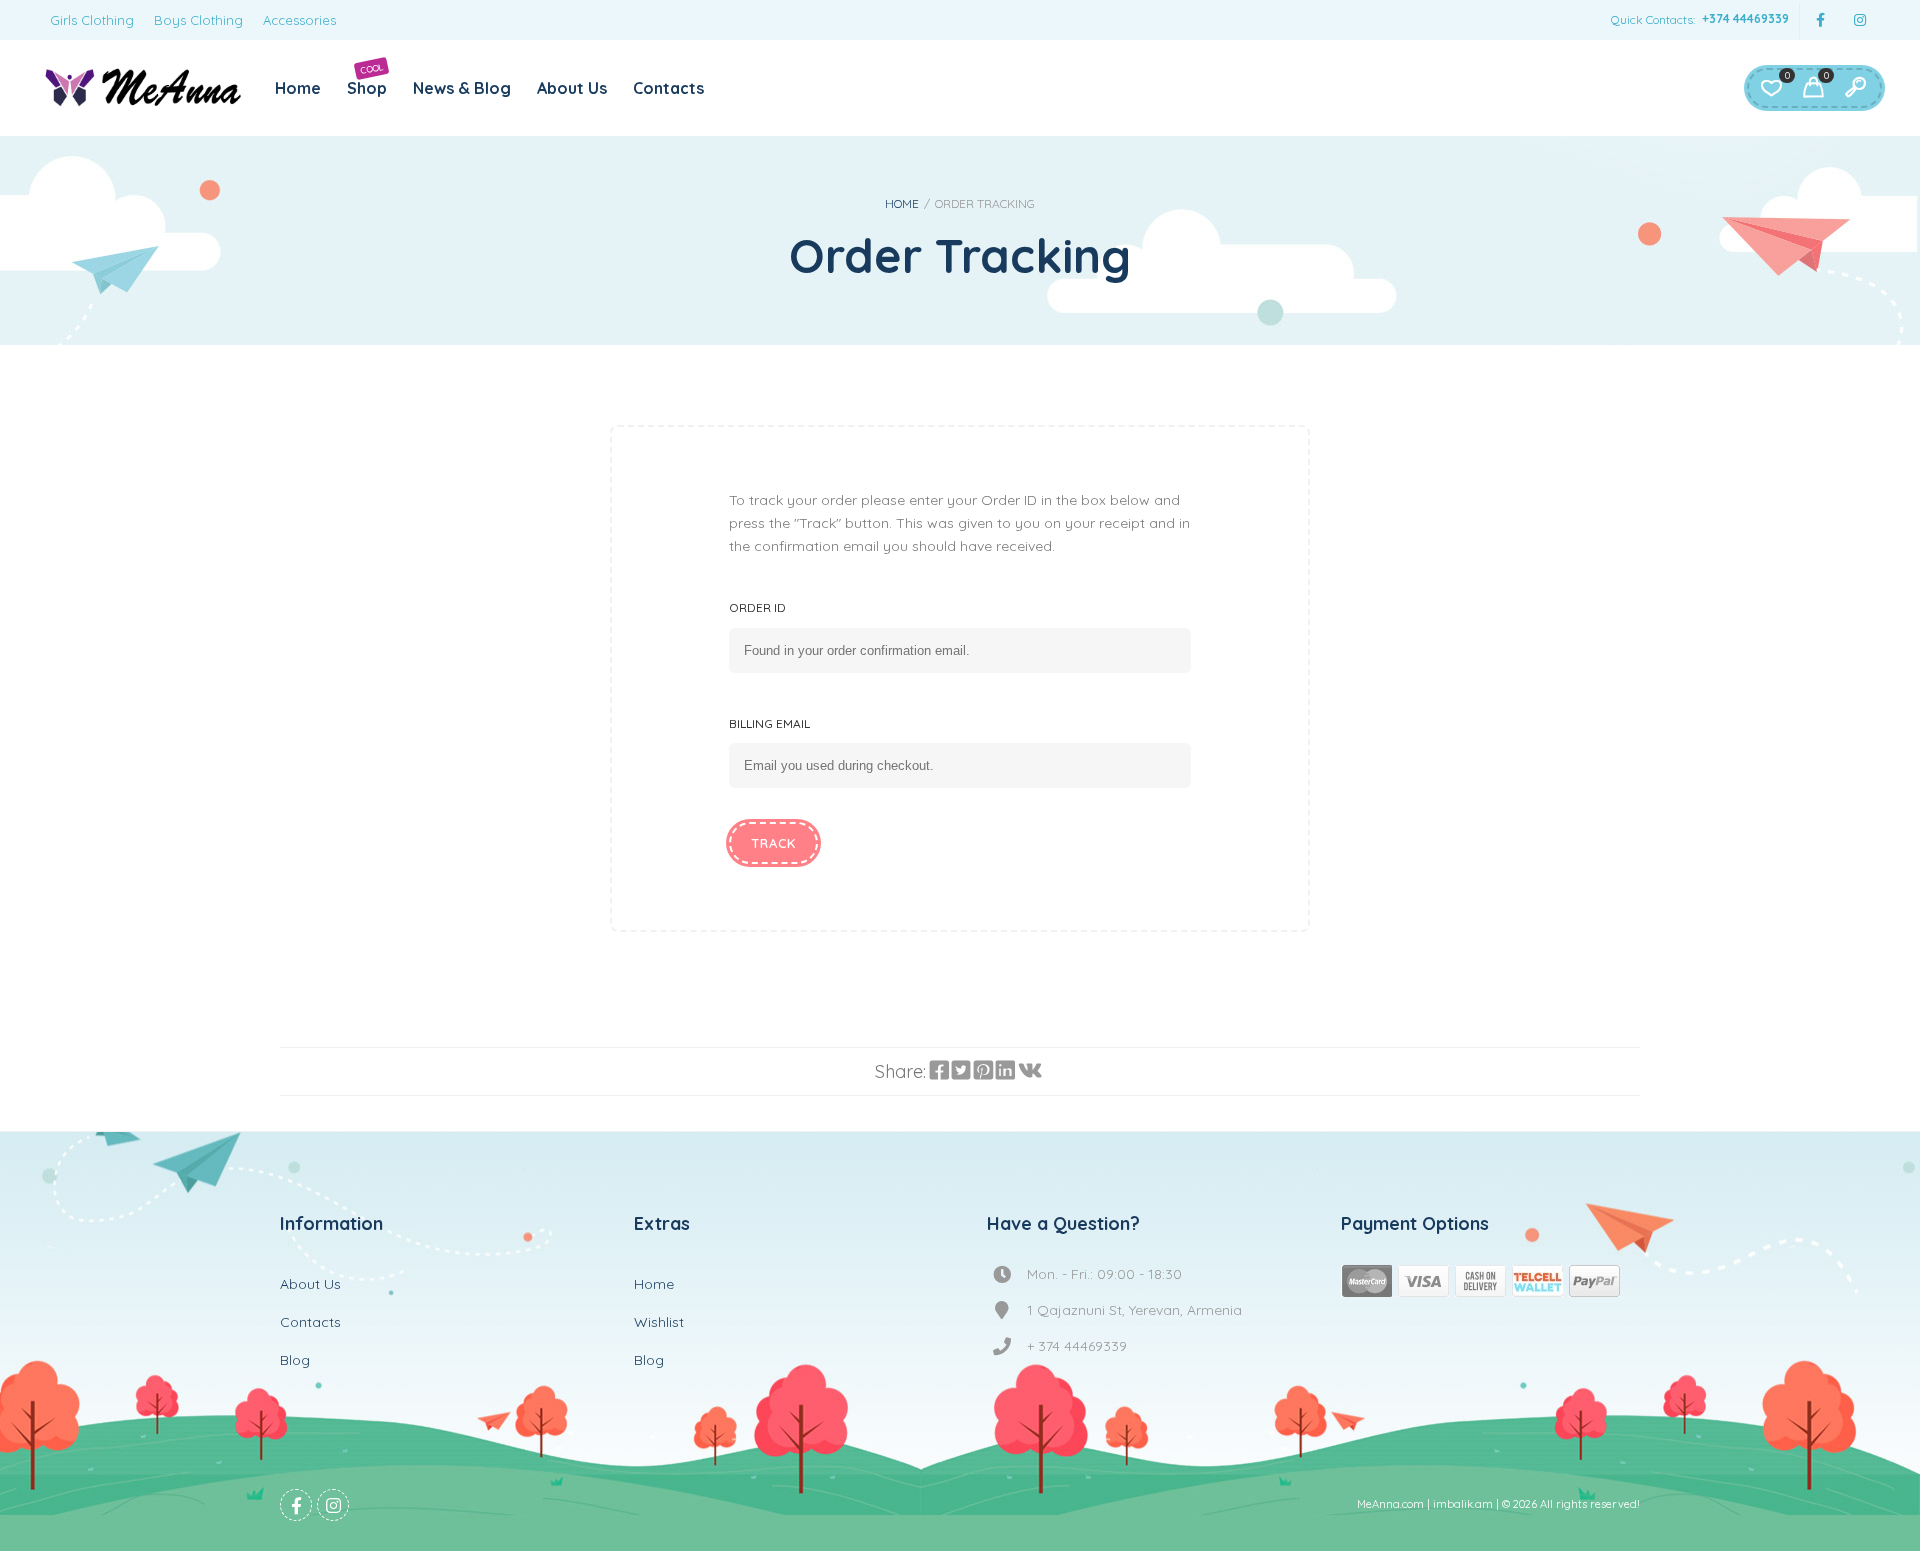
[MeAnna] (143, 88)
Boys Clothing (198, 20)
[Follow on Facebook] (1820, 20)
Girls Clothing (92, 20)
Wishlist (659, 1322)
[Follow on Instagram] (1860, 20)
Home (298, 88)
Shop (367, 79)
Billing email (769, 723)
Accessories (299, 20)
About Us (572, 88)
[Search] (1855, 88)
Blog (295, 1360)
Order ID (757, 607)
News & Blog (462, 88)
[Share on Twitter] (961, 1071)
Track (773, 843)
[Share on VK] (1030, 1071)
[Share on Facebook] (939, 1071)
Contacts (668, 88)
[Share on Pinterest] (983, 1071)
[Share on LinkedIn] (1005, 1071)
